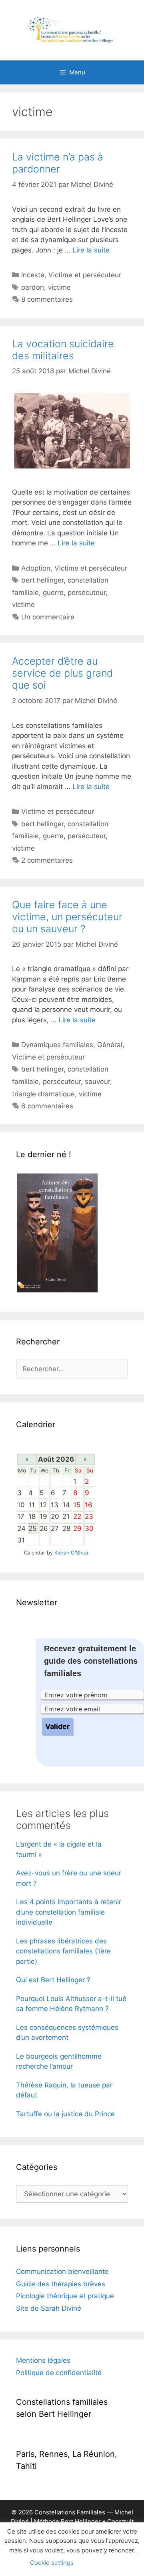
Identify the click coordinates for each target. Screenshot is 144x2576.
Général (110, 1045)
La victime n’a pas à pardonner (58, 163)
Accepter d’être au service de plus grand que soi (62, 673)
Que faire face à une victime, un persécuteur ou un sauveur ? (67, 917)
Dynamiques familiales (57, 1045)
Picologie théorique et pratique (65, 2296)
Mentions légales (43, 2360)
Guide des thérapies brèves (61, 2284)
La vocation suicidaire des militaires (63, 350)
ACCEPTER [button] (102, 2563)
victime (59, 287)
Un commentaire (48, 617)
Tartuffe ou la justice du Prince (65, 2114)
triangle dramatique (43, 1094)
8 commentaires (47, 299)
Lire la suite (91, 250)
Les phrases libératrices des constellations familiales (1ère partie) (63, 1951)
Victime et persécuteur (85, 275)
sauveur (97, 1082)
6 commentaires (47, 1106)
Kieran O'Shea (71, 1553)
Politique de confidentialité (59, 2373)
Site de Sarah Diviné (49, 2308)
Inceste (33, 275)
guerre (53, 593)
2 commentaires (47, 860)
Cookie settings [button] (52, 2563)
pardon (33, 287)
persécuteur (87, 593)
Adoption (36, 568)
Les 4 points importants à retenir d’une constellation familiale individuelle (69, 1912)
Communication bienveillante (62, 2272)
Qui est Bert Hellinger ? (53, 1980)
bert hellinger (42, 580)
